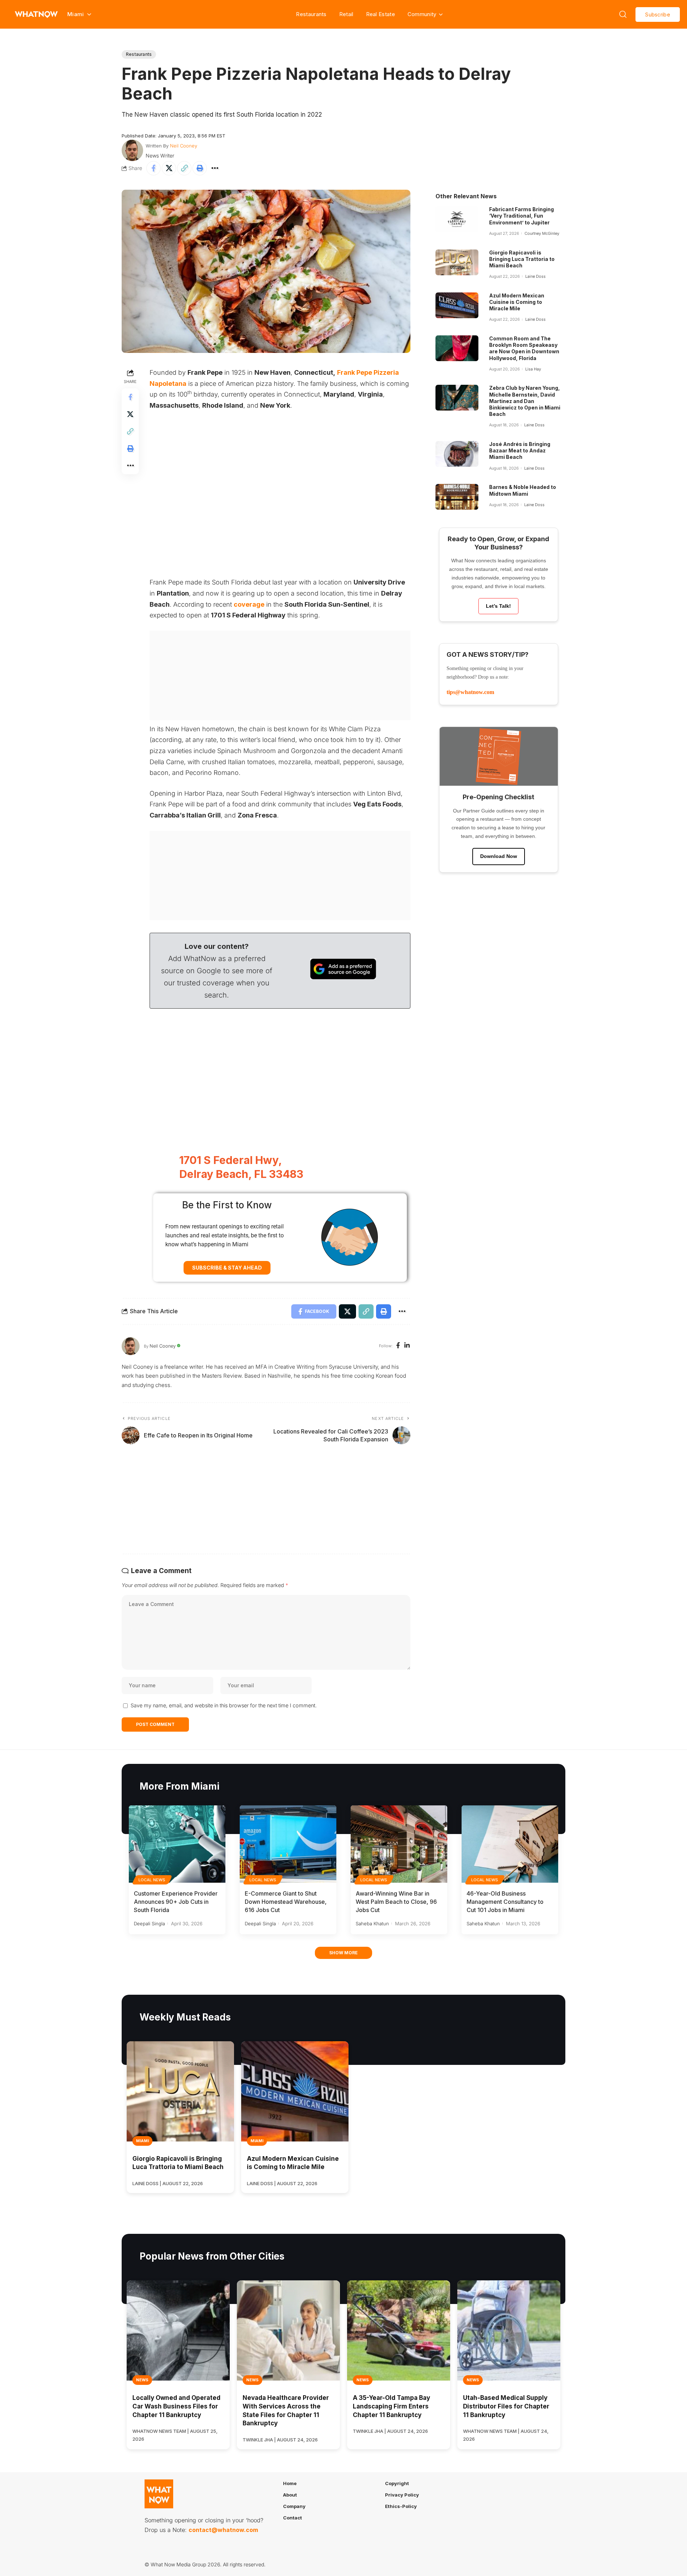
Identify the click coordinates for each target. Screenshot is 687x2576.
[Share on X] (169, 168)
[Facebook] (398, 1346)
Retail (346, 14)
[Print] (200, 168)
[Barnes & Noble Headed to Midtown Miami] (457, 497)
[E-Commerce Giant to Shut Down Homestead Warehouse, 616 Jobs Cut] (288, 1844)
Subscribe (658, 14)
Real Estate (381, 14)
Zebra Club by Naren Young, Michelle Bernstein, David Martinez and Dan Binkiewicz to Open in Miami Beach (525, 401)
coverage (249, 604)
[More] (215, 168)
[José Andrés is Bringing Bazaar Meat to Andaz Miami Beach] (457, 454)
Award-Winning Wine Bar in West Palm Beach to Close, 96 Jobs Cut (396, 1902)
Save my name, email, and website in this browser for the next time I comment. (224, 1705)
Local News (152, 1880)
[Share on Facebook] (154, 168)
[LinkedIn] (407, 1346)
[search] (623, 14)
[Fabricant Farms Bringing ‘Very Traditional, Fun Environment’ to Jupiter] (457, 219)
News (142, 2380)
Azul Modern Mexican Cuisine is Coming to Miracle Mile (517, 302)
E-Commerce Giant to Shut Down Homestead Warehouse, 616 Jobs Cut (286, 1902)
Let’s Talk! (498, 606)
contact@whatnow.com (223, 2530)
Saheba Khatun (372, 1923)
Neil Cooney (184, 146)
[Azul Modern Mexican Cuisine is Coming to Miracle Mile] (457, 305)
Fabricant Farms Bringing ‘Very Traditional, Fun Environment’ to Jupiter (522, 216)
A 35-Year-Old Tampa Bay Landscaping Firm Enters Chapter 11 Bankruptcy (391, 2406)
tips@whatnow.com (470, 692)
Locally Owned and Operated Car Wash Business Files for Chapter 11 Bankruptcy (176, 2406)
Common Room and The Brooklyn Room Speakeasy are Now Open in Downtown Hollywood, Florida (524, 348)
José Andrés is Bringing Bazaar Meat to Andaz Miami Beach (520, 450)
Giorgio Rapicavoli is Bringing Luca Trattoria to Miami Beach (522, 259)
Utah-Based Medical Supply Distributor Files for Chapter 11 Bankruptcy (506, 2406)
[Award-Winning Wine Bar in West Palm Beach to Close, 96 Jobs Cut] (399, 1844)
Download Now (499, 856)
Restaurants (311, 14)
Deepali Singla (149, 1923)
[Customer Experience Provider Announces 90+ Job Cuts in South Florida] (177, 1844)
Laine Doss (535, 276)
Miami (142, 2141)
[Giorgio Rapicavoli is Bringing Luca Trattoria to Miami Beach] (457, 262)
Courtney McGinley (542, 233)
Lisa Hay (533, 369)
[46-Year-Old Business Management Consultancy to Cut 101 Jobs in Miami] (510, 1844)
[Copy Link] (184, 168)
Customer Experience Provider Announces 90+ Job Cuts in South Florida (176, 1902)
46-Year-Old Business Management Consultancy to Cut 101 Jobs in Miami (505, 1902)
